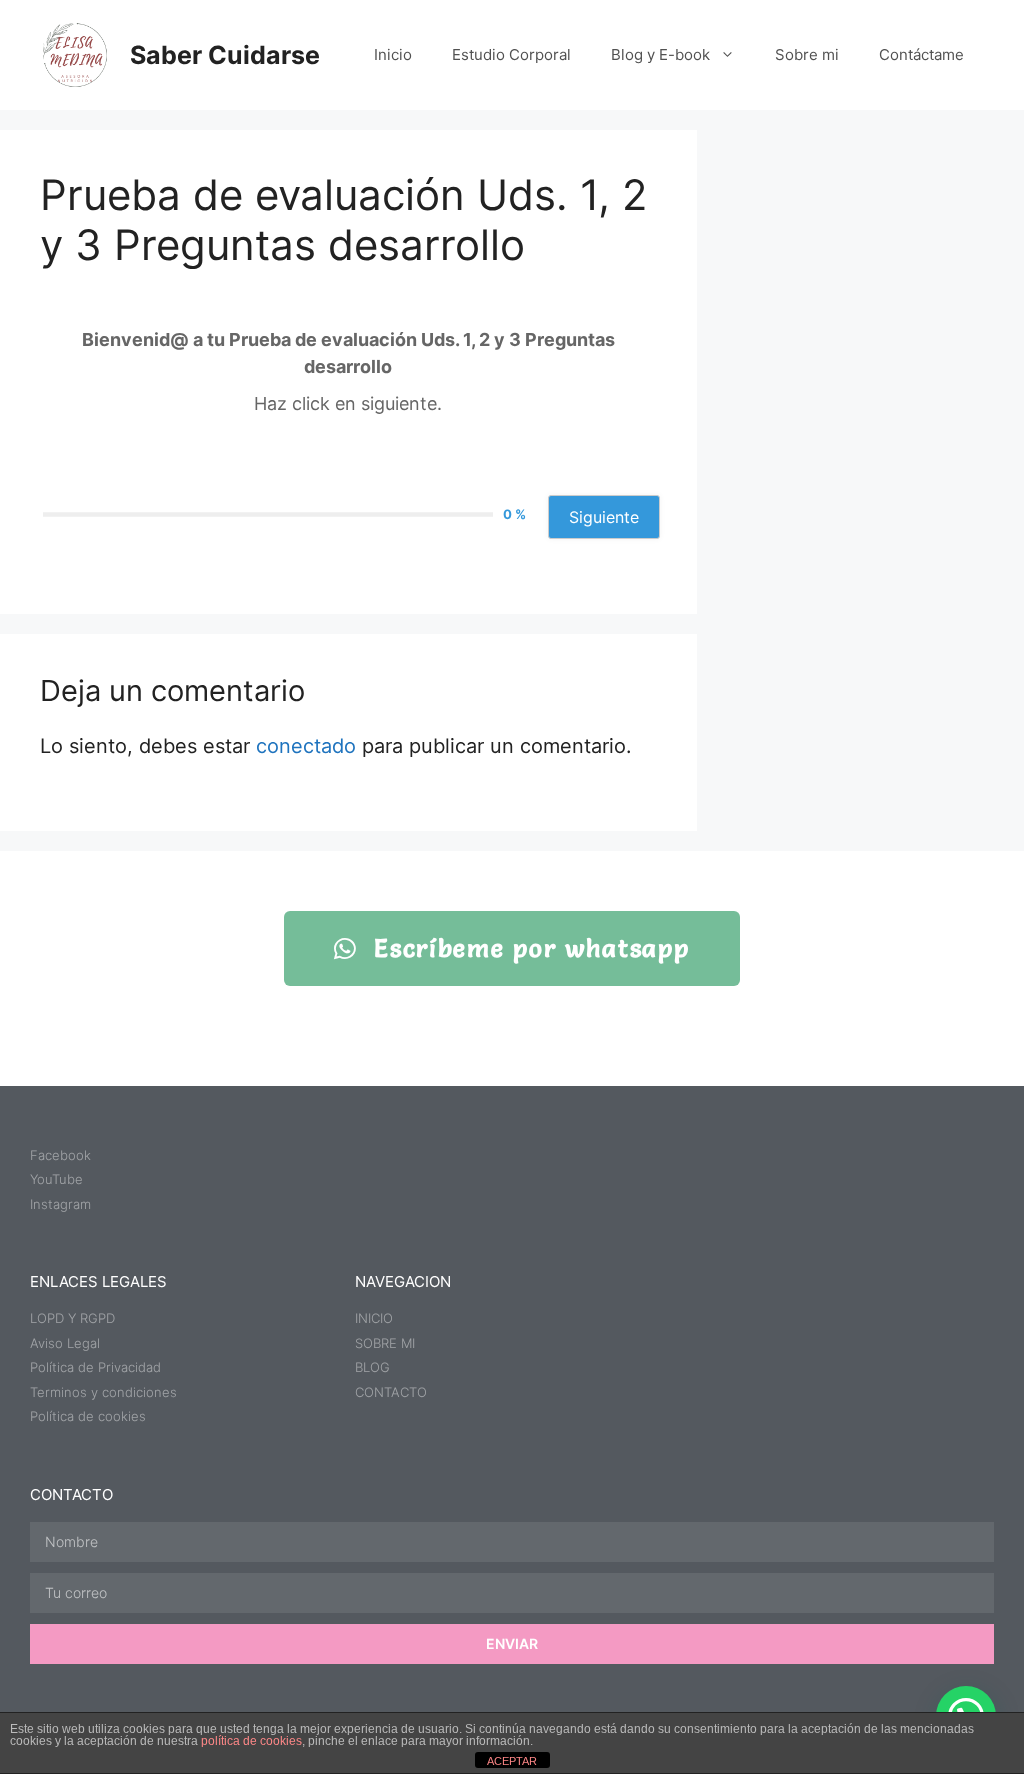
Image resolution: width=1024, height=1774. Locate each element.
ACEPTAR (512, 1761)
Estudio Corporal (511, 54)
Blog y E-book (660, 54)
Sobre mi (807, 54)
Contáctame (921, 54)
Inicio (393, 54)
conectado (306, 746)
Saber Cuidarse (225, 55)
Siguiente (604, 517)
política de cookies (251, 1741)
